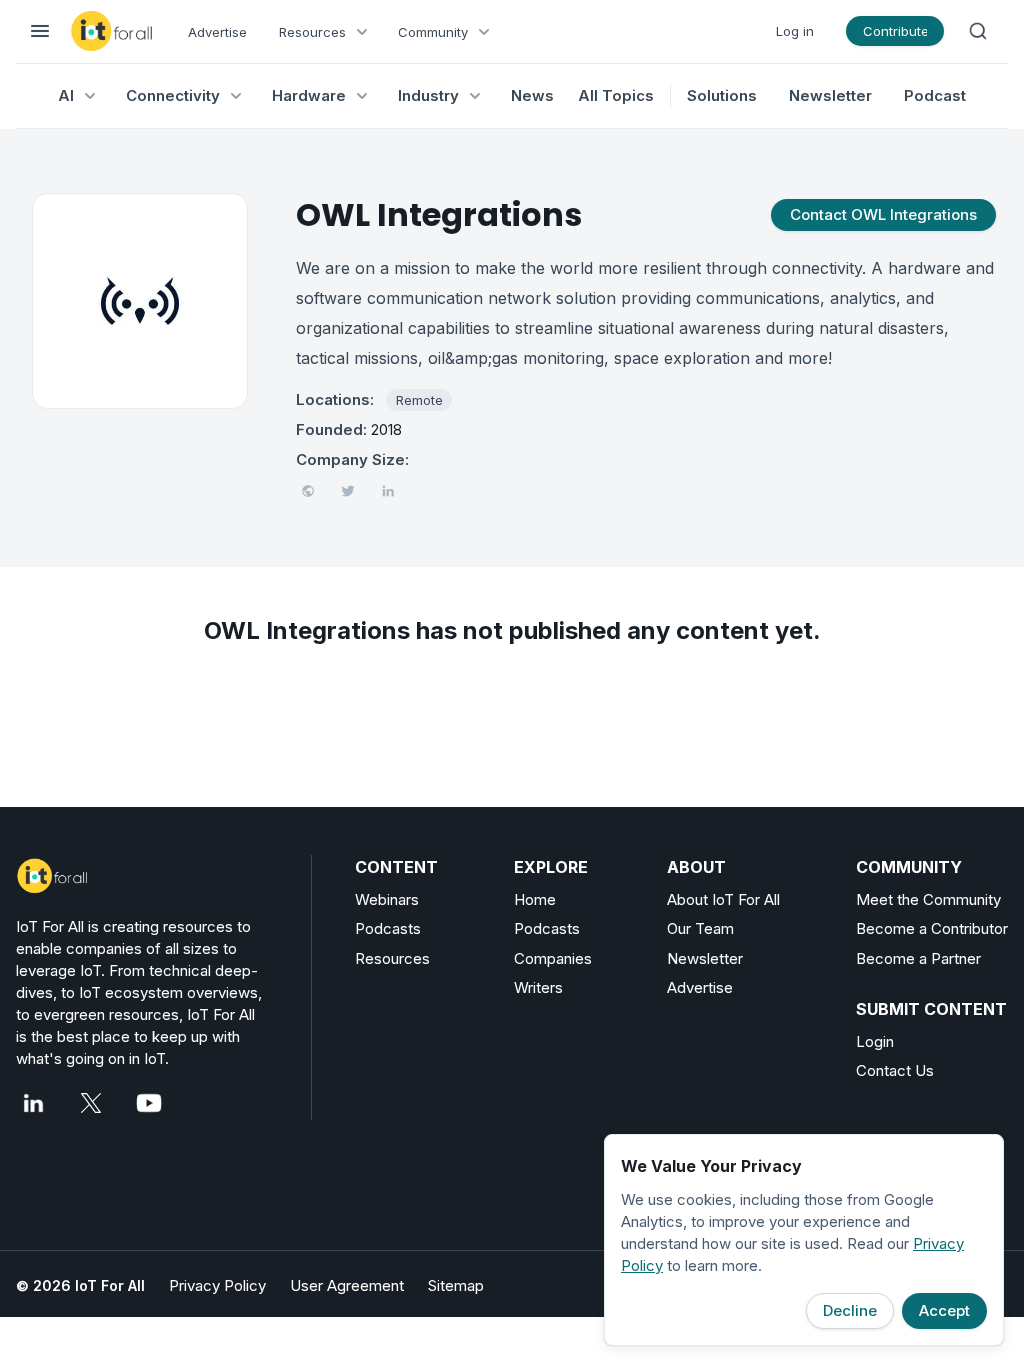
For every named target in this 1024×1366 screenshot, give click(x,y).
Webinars (387, 899)
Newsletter (830, 95)
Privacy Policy (217, 1285)
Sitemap (456, 1285)
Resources (392, 958)
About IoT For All (723, 899)
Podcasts (388, 928)
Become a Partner (918, 958)
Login (875, 1041)
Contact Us (895, 1070)
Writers (538, 987)
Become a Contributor (932, 928)
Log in (795, 31)
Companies (553, 958)
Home (535, 899)
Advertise (217, 32)
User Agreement (347, 1285)
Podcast (935, 95)
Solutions (722, 95)
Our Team (700, 928)
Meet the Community (928, 899)
